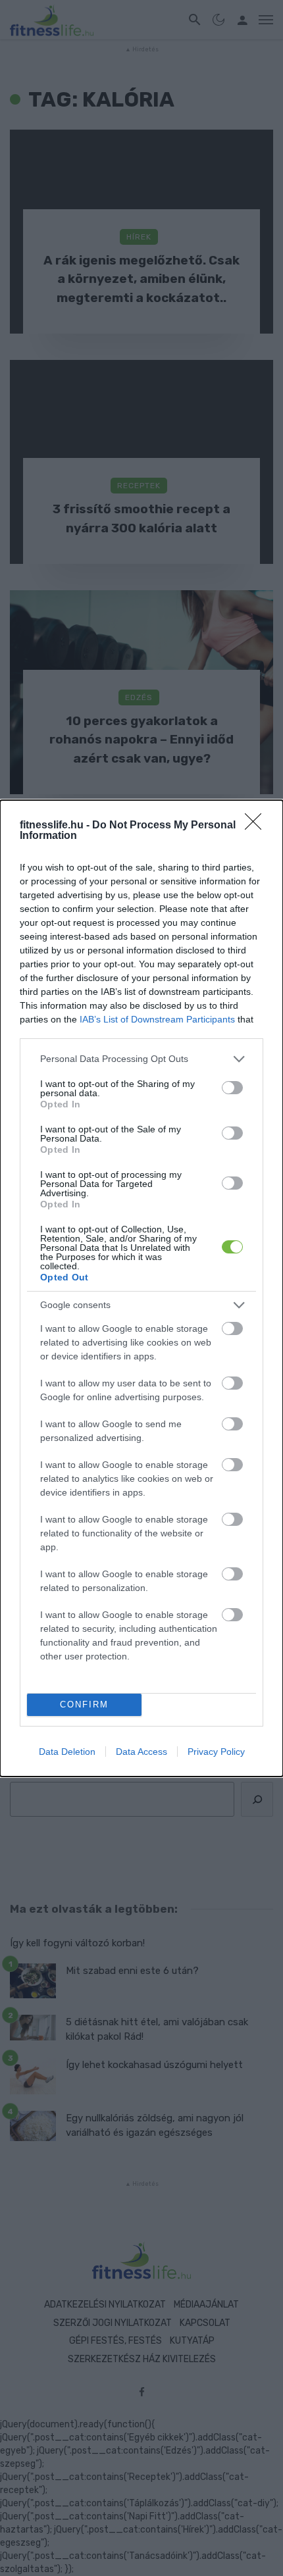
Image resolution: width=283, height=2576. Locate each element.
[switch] (232, 1088)
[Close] (257, 826)
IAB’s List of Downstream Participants (157, 1019)
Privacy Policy (216, 1752)
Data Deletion (67, 1752)
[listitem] (141, 1059)
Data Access (141, 1752)
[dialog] (141, 1288)
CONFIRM (84, 1705)
